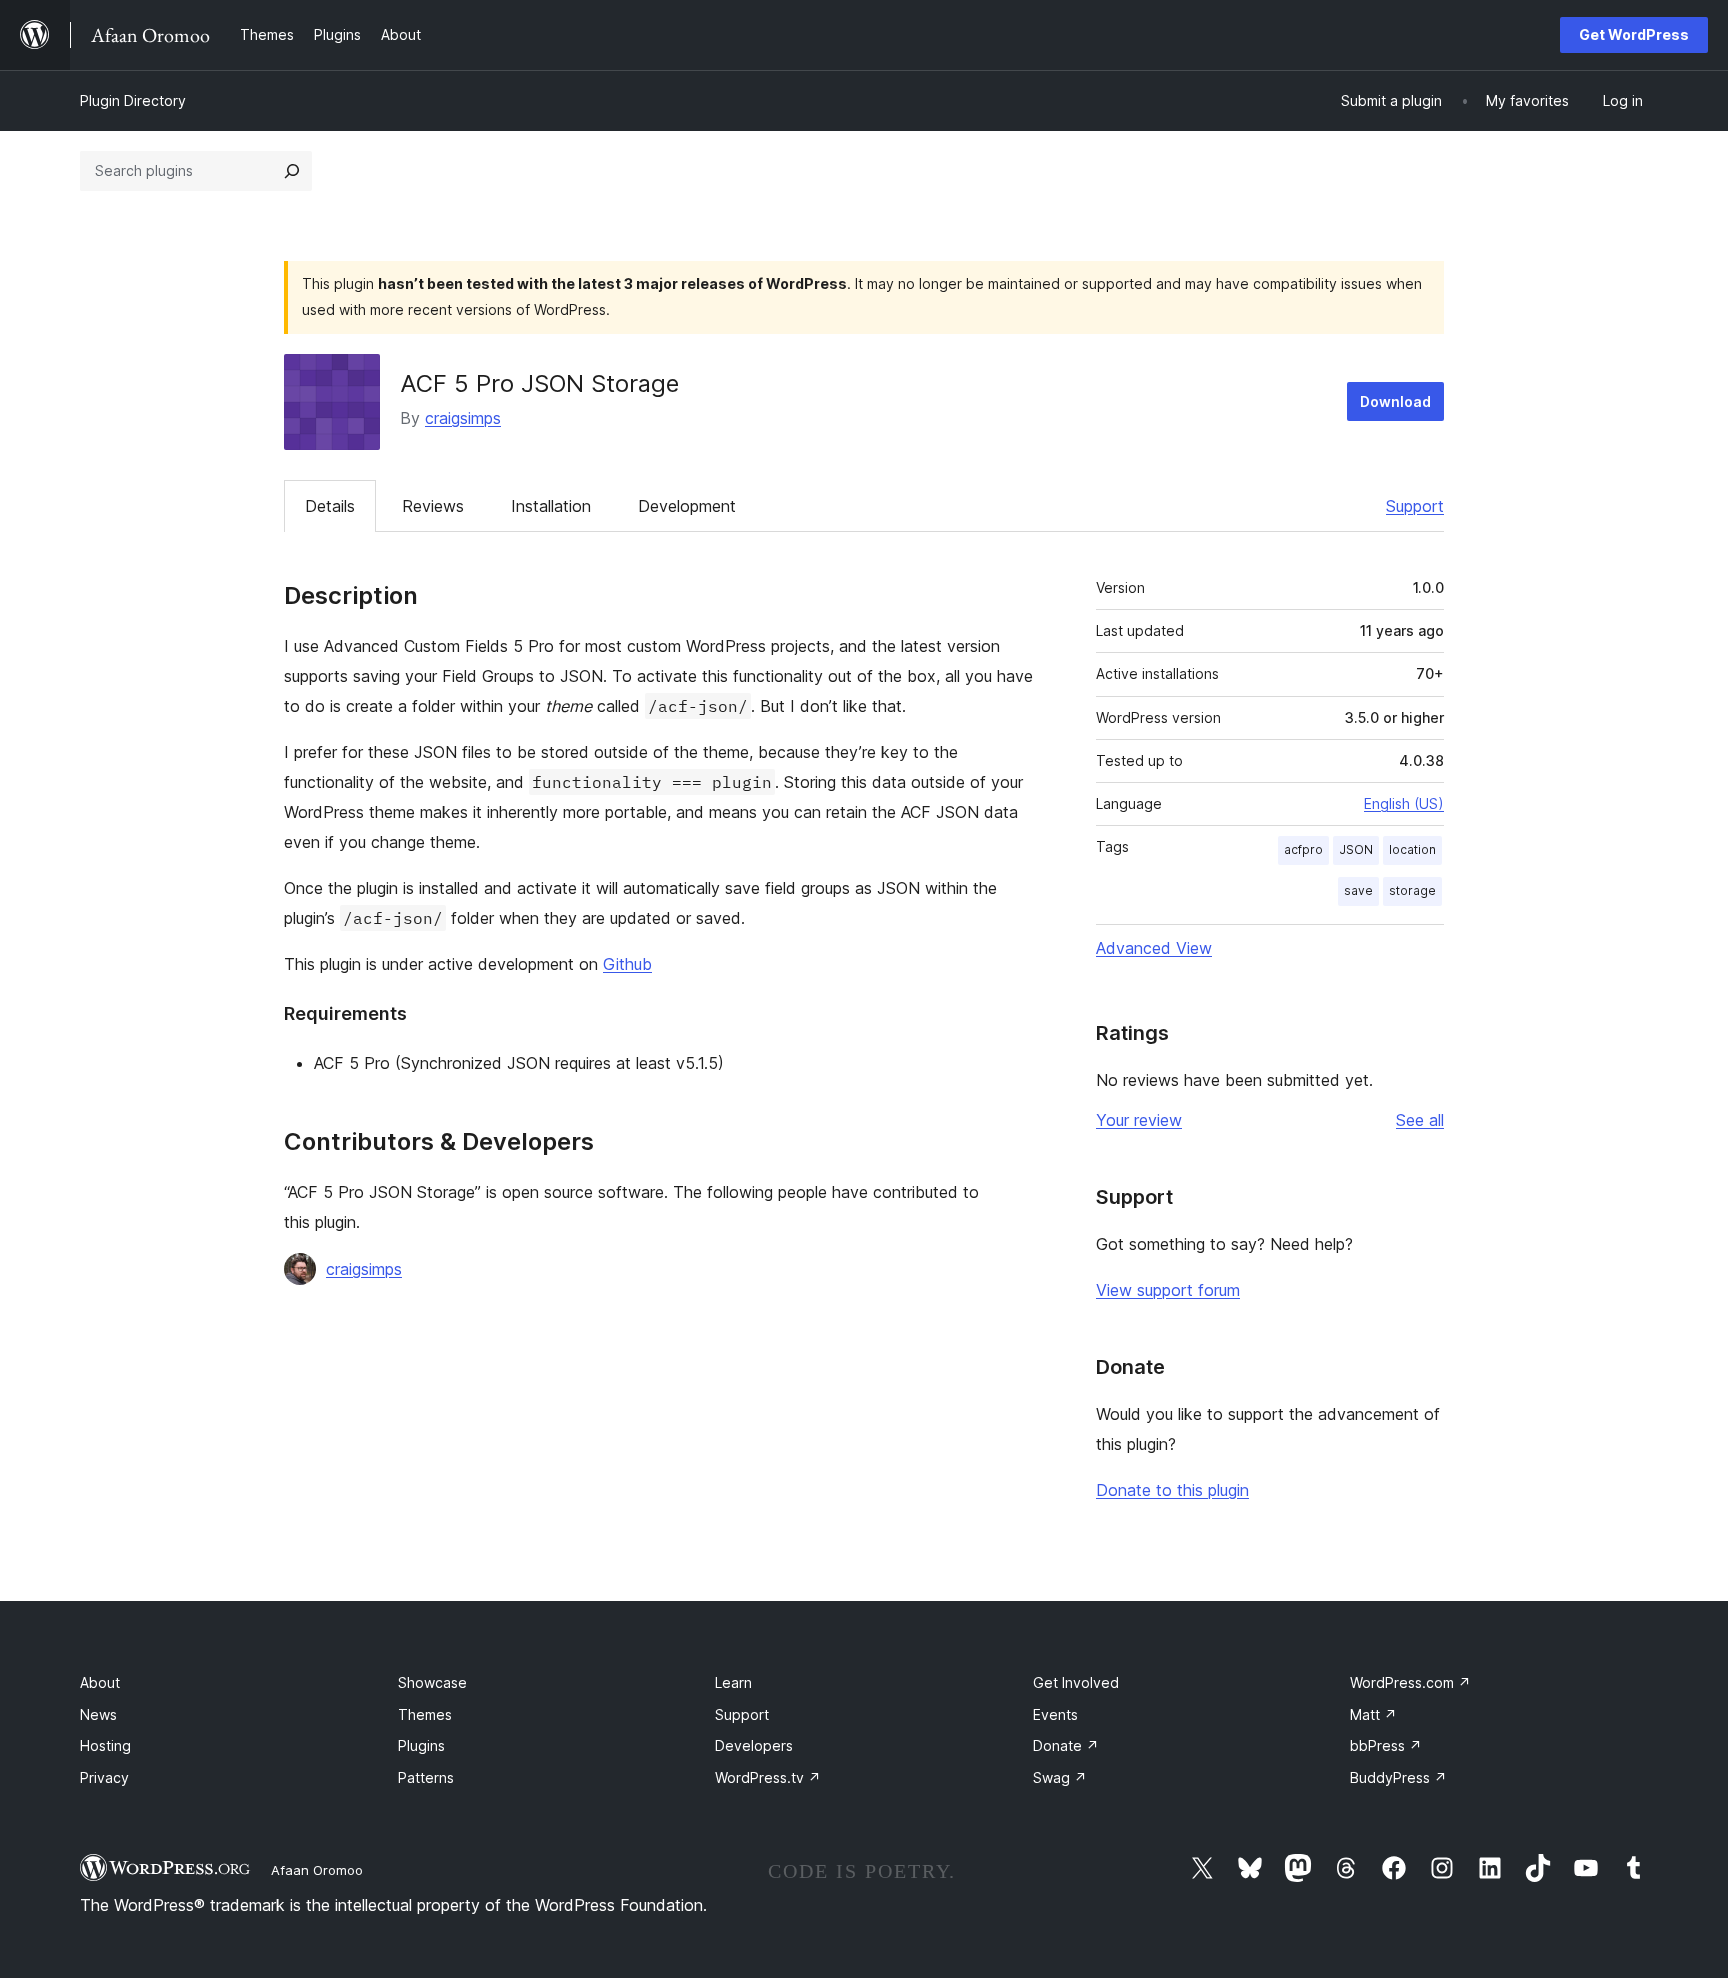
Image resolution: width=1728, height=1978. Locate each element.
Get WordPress (1634, 34)
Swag (1060, 1777)
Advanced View (1154, 948)
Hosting (105, 1745)
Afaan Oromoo (317, 1870)
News (98, 1714)
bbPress (1386, 1745)
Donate (1066, 1745)
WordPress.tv (768, 1777)
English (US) (1404, 803)
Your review (1139, 1120)
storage (1412, 890)
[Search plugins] (292, 171)
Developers (754, 1745)
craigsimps (463, 418)
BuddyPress (1398, 1777)
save (1358, 890)
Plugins (421, 1745)
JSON (1356, 849)
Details (330, 506)
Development (687, 506)
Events (1055, 1714)
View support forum (1168, 1290)
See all (1420, 1120)
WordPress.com (1410, 1682)
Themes (425, 1714)
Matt (1373, 1714)
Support (1415, 506)
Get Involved (1076, 1682)
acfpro (1303, 849)
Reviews (433, 506)
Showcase (432, 1682)
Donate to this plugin (1172, 1490)
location (1412, 849)
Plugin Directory (133, 100)
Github (627, 964)
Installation (551, 506)
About (100, 1682)
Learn (733, 1682)
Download (1395, 401)
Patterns (426, 1777)
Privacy (104, 1777)
